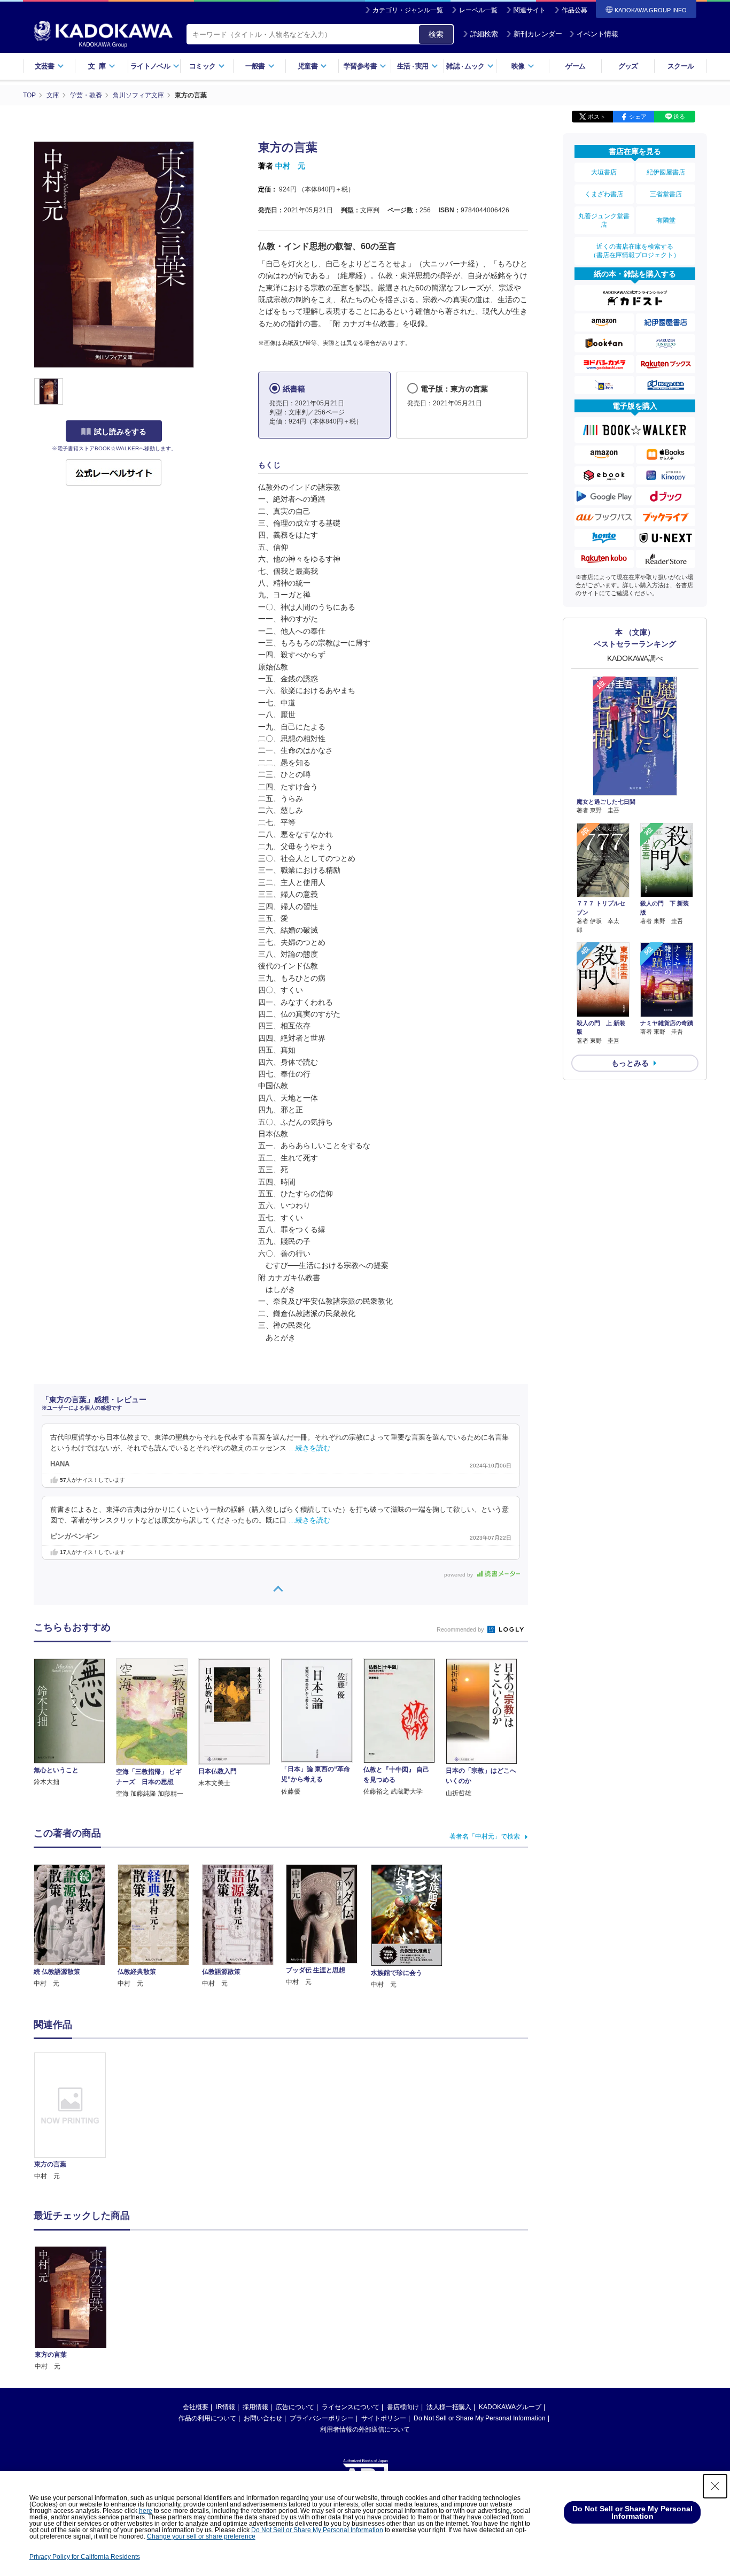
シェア (638, 117)
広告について (295, 2407)
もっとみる (630, 1063)
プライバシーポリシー (322, 2418)
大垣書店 (604, 172)
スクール (681, 66)
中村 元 (290, 166)
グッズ (628, 66)
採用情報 (255, 2407)
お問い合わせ (263, 2418)
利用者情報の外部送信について (365, 2429)
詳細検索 (484, 34)
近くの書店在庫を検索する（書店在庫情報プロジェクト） (635, 251)
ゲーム (575, 66)
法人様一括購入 (449, 2407)
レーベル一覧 (478, 10)
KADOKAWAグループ (510, 2407)
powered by (459, 1575)
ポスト (597, 117)
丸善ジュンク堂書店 (604, 220)
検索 (436, 34)
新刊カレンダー (538, 34)
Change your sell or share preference (201, 2536)
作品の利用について (207, 2418)
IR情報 (226, 2407)
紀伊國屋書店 (666, 172)
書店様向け (403, 2407)
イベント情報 (597, 34)
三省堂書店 (666, 194)
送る (679, 117)
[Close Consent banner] (715, 2486)
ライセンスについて (351, 2407)
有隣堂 (666, 220)
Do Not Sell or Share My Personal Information (480, 2418)
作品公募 (574, 10)
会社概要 (196, 2407)
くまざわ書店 (604, 194)
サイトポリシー (384, 2418)
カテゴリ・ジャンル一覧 (408, 10)
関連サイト (530, 10)
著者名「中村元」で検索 (485, 1836)
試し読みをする (120, 432)
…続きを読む (309, 1448)
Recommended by (461, 1629)
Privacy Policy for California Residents (85, 2557)
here (146, 2511)
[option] (76, 2117)
